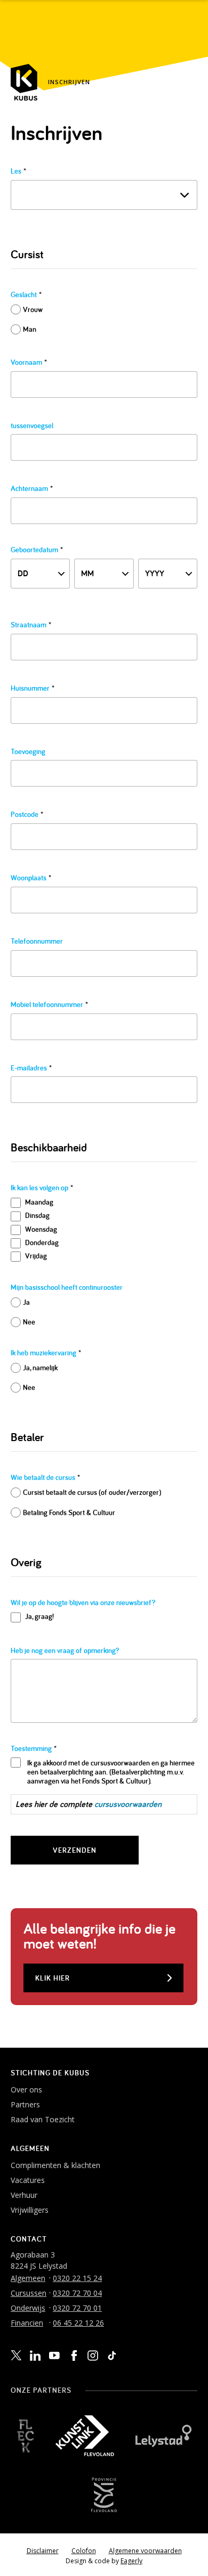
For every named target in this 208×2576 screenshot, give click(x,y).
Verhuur (24, 2195)
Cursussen (29, 2293)
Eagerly (131, 2561)
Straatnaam (31, 625)
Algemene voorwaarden (145, 2551)
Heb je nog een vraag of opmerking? (65, 1651)
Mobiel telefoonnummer (49, 1005)
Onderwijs (28, 2308)
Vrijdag (36, 1256)
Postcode (27, 815)
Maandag (39, 1202)
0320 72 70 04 (77, 2293)
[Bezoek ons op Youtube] (54, 2355)
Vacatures (28, 2180)
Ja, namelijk (40, 1368)
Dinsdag (37, 1215)
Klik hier (53, 1978)
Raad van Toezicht (43, 2119)
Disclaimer (43, 2551)
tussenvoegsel (32, 426)
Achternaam (32, 489)
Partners (25, 2104)
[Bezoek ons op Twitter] (16, 2356)
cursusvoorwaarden (128, 1804)
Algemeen (28, 2278)
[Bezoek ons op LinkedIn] (35, 2356)
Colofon (84, 2551)
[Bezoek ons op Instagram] (93, 2356)
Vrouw (33, 309)
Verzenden (75, 1850)
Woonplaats (31, 878)
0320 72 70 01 (77, 2308)
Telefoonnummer (37, 941)
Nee (29, 1322)
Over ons (26, 2090)
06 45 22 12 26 (78, 2323)
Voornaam (29, 362)
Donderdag (42, 1242)
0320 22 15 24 (77, 2278)
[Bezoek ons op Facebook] (74, 2356)
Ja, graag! (39, 1616)
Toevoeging (28, 752)
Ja (26, 1302)
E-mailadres (31, 1068)
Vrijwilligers (30, 2210)
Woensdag (41, 1229)
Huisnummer (33, 688)
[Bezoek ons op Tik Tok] (112, 2356)
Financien (27, 2323)
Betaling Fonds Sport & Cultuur (69, 1512)
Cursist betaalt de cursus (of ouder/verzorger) (92, 1492)
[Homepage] (24, 82)
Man (30, 329)
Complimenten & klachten (55, 2165)
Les (18, 171)
